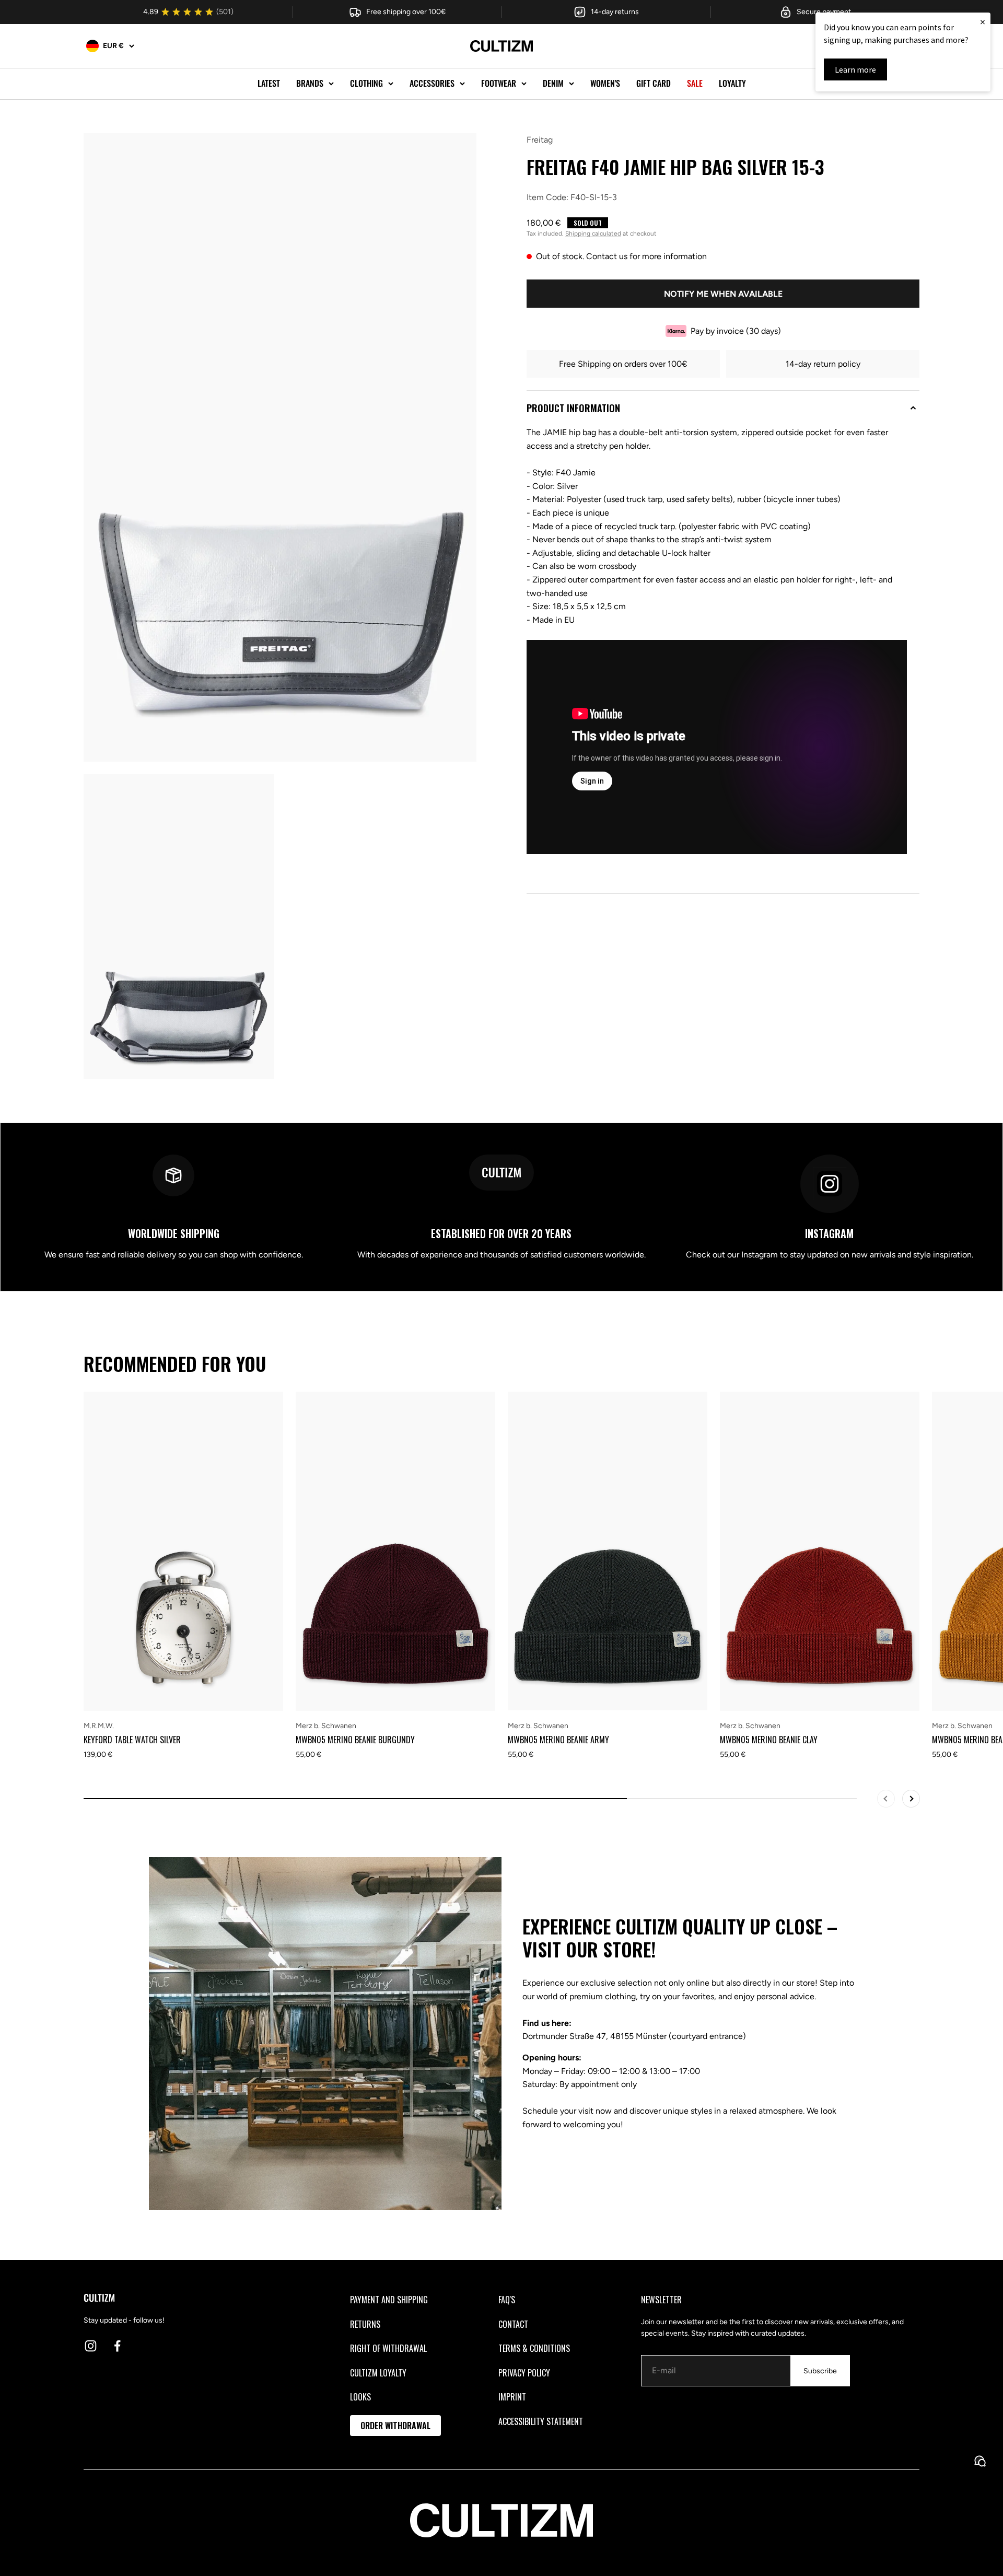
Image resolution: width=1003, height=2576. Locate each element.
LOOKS (360, 2397)
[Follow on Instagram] (91, 2346)
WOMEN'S (605, 83)
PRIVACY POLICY (524, 2373)
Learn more (855, 69)
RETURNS (365, 2324)
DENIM (553, 83)
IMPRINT (512, 2397)
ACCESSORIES (432, 83)
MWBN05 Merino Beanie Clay (769, 1740)
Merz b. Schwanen (326, 1726)
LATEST (269, 83)
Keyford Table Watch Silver (132, 1740)
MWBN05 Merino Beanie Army (558, 1740)
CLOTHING (366, 83)
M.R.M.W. (99, 1726)
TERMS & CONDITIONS (534, 2348)
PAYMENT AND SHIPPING (389, 2300)
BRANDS (310, 83)
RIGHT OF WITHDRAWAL (388, 2348)
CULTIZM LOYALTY (378, 2373)
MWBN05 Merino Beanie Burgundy (355, 1740)
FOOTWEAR (499, 83)
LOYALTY (732, 83)
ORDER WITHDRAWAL (395, 2426)
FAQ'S (507, 2300)
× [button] (983, 22)
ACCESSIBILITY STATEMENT (541, 2421)
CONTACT (513, 2324)
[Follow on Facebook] (117, 2346)
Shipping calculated (593, 234)
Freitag (540, 140)
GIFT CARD (654, 83)
